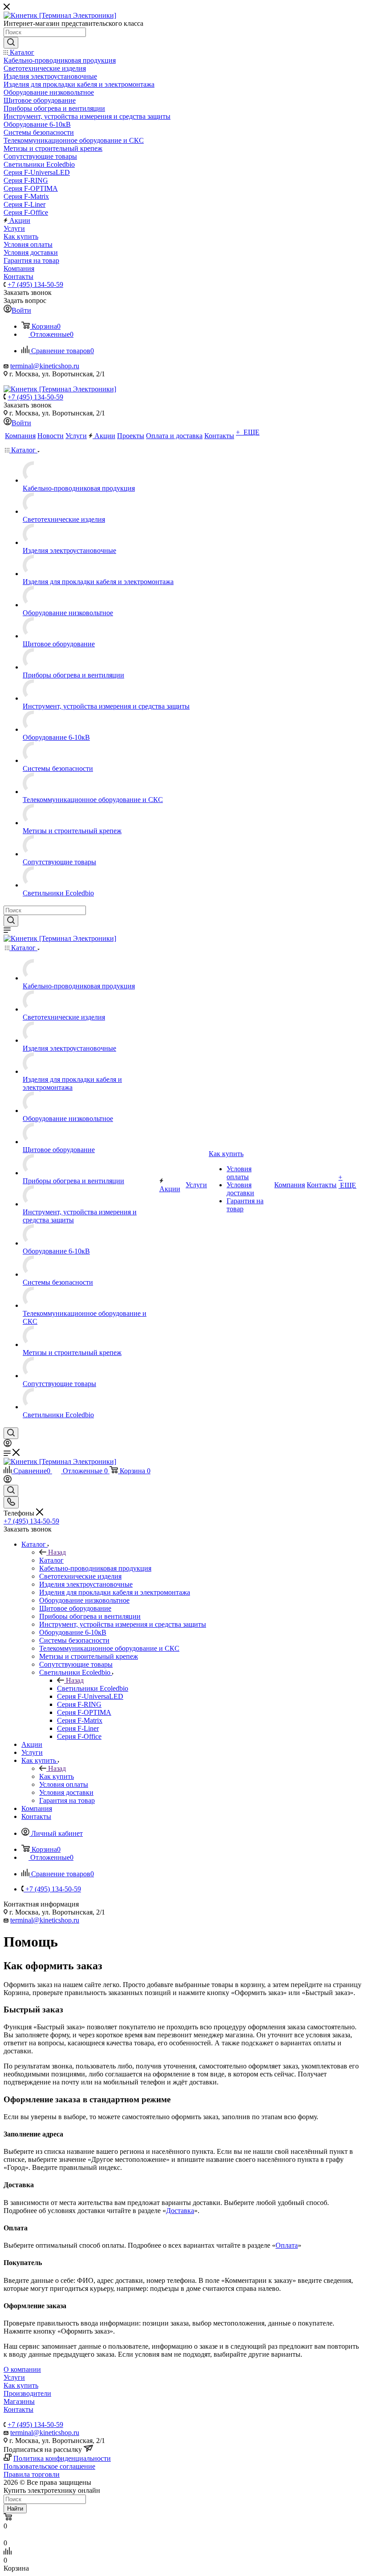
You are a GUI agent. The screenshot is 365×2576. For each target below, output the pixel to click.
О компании (22, 2369)
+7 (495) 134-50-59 (35, 284)
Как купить (57, 1776)
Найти (15, 2509)
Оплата (287, 2245)
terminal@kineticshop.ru (45, 366)
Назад (57, 1552)
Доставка (180, 2211)
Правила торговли (32, 2474)
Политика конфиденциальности (62, 2458)
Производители (27, 2393)
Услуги (14, 2377)
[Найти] (11, 43)
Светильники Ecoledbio (93, 1688)
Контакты (18, 2409)
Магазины (19, 2401)
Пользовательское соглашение (49, 2466)
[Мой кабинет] (8, 1445)
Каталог (51, 1560)
